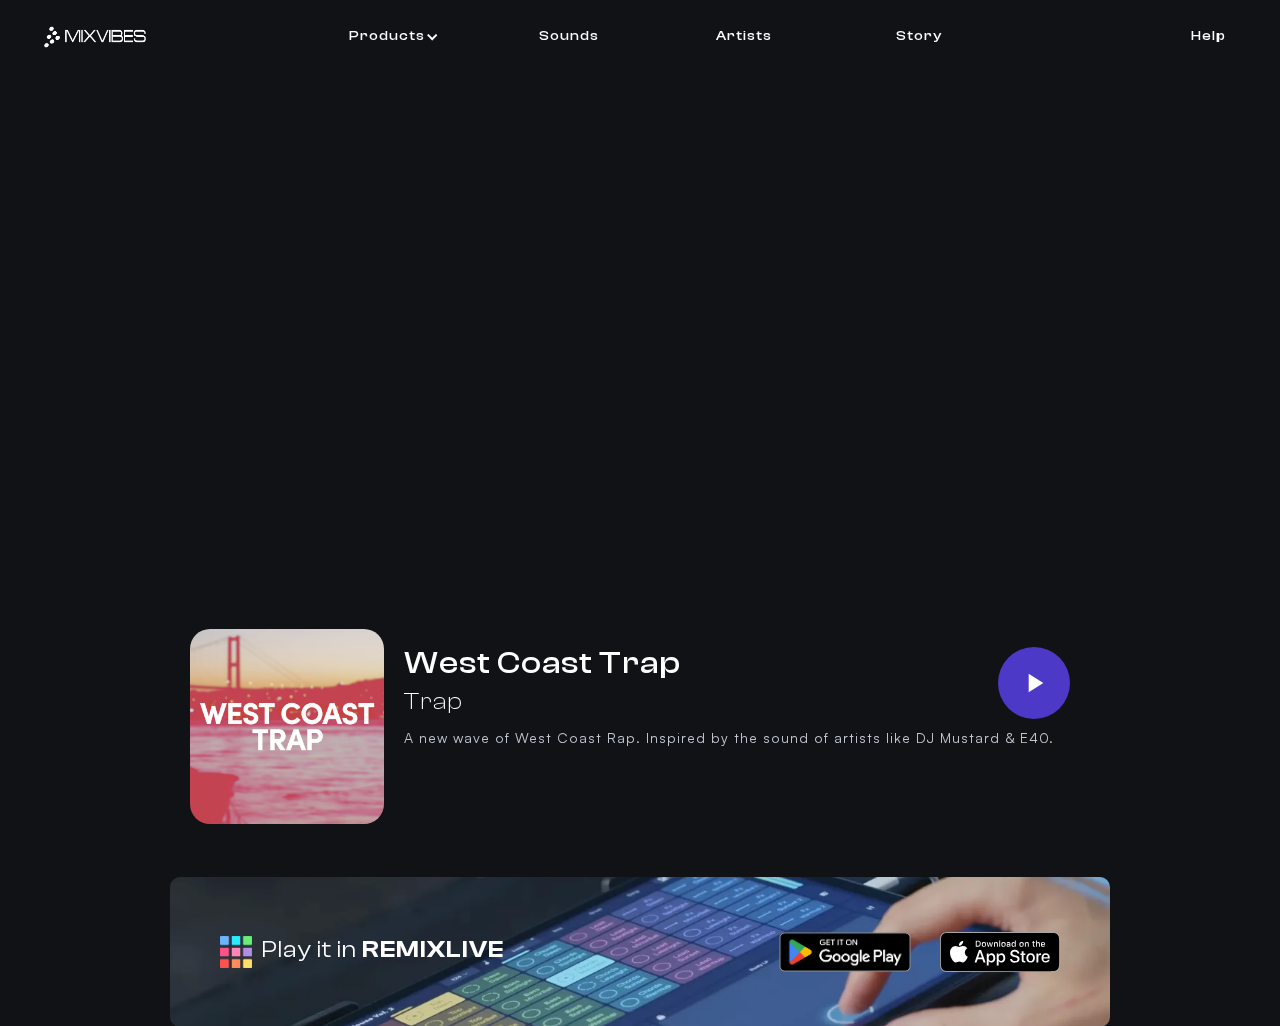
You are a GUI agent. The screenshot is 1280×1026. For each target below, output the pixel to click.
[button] (394, 36)
